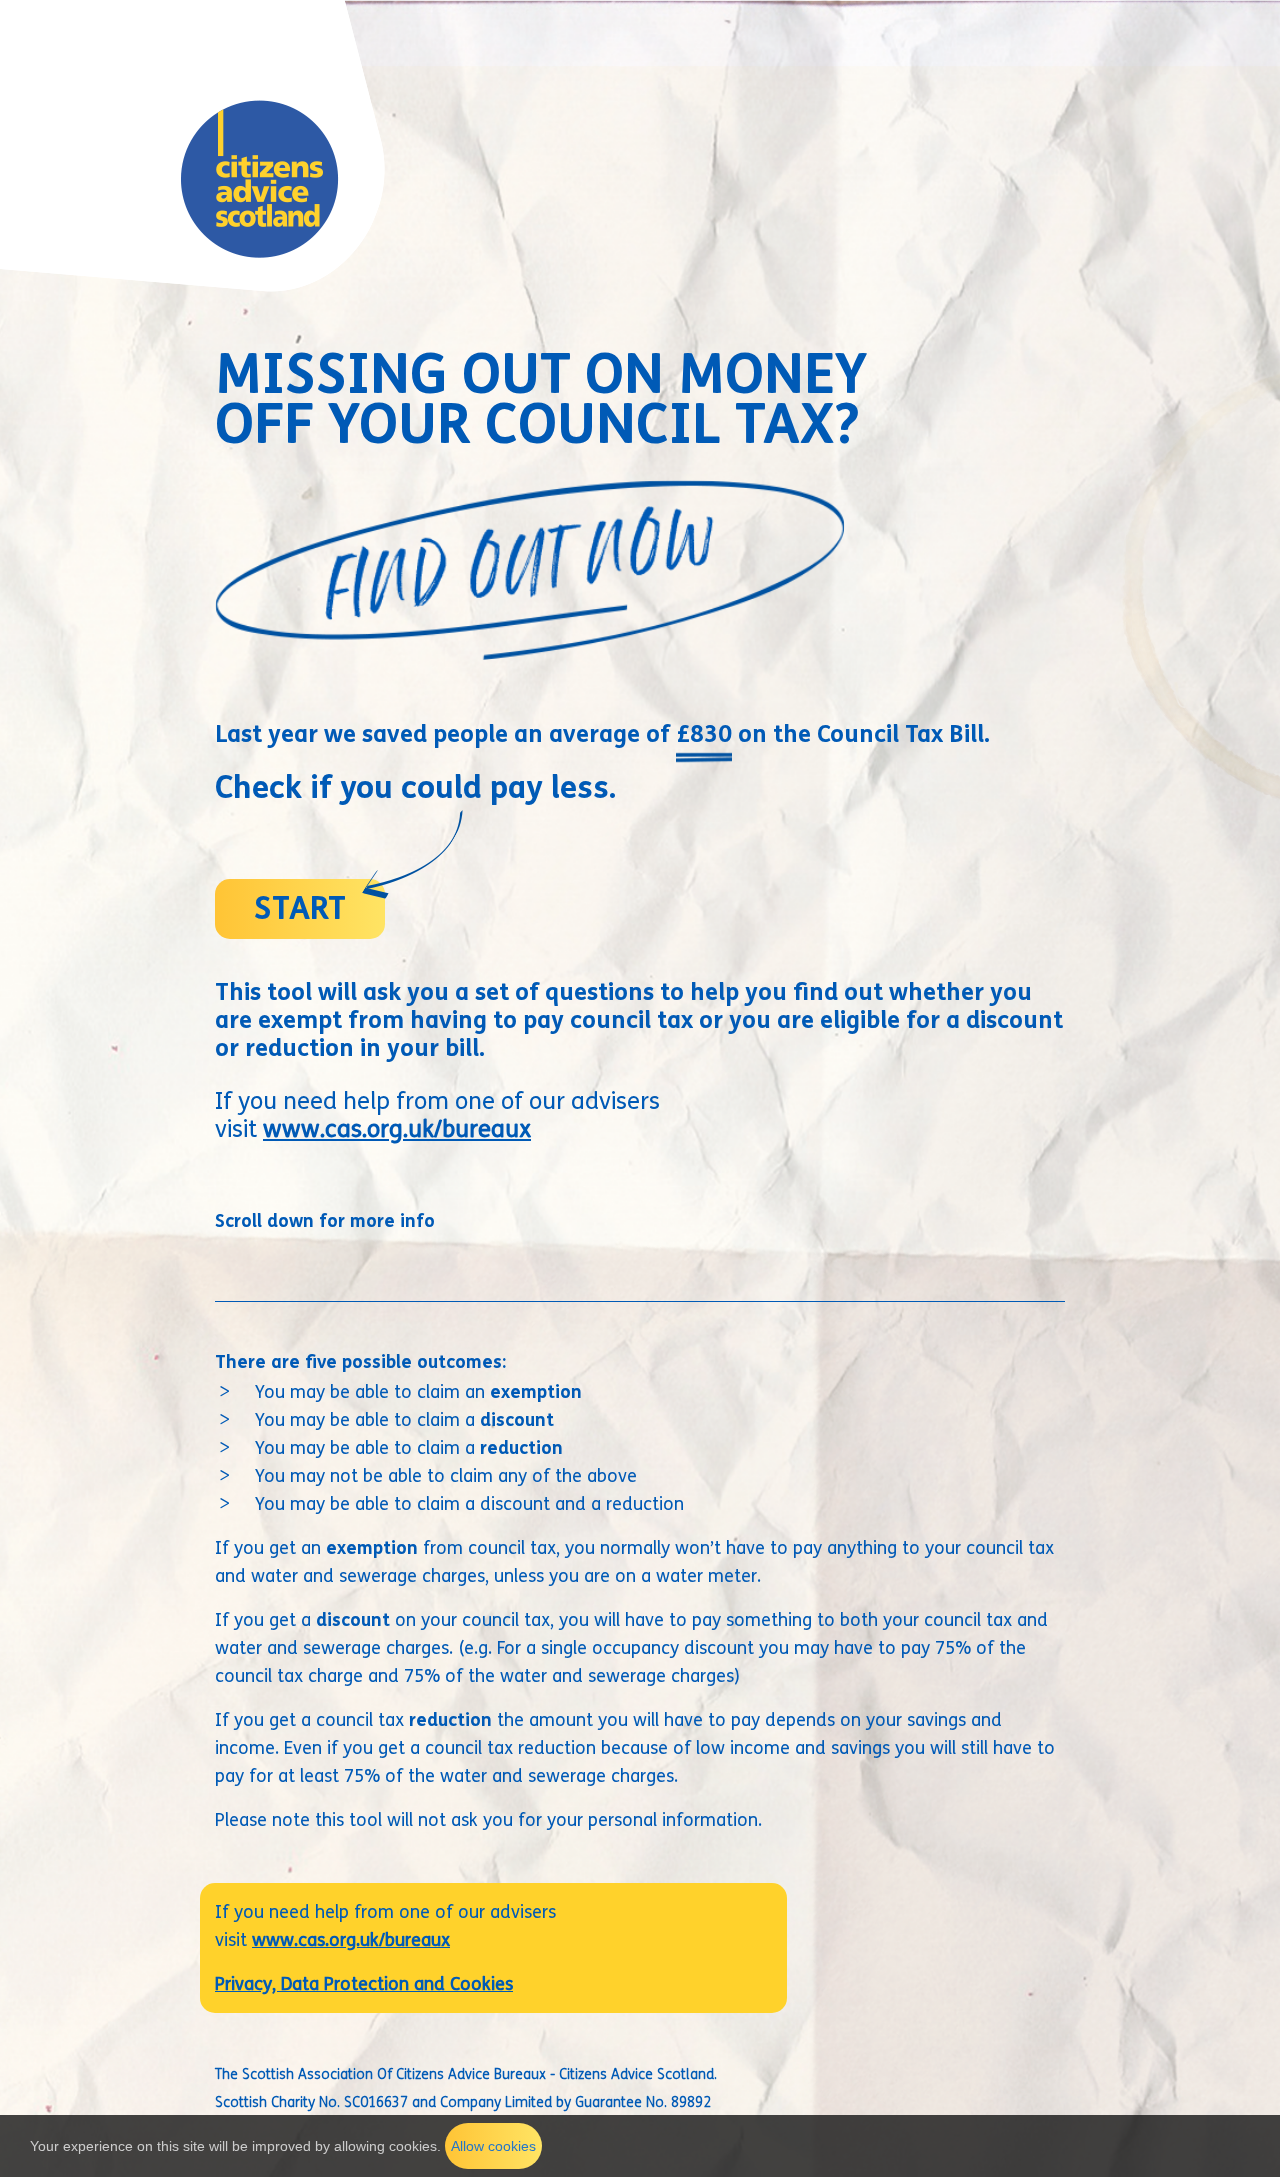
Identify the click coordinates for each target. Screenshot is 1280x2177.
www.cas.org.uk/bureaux (397, 1129)
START (300, 909)
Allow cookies (493, 2146)
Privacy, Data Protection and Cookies (364, 1984)
